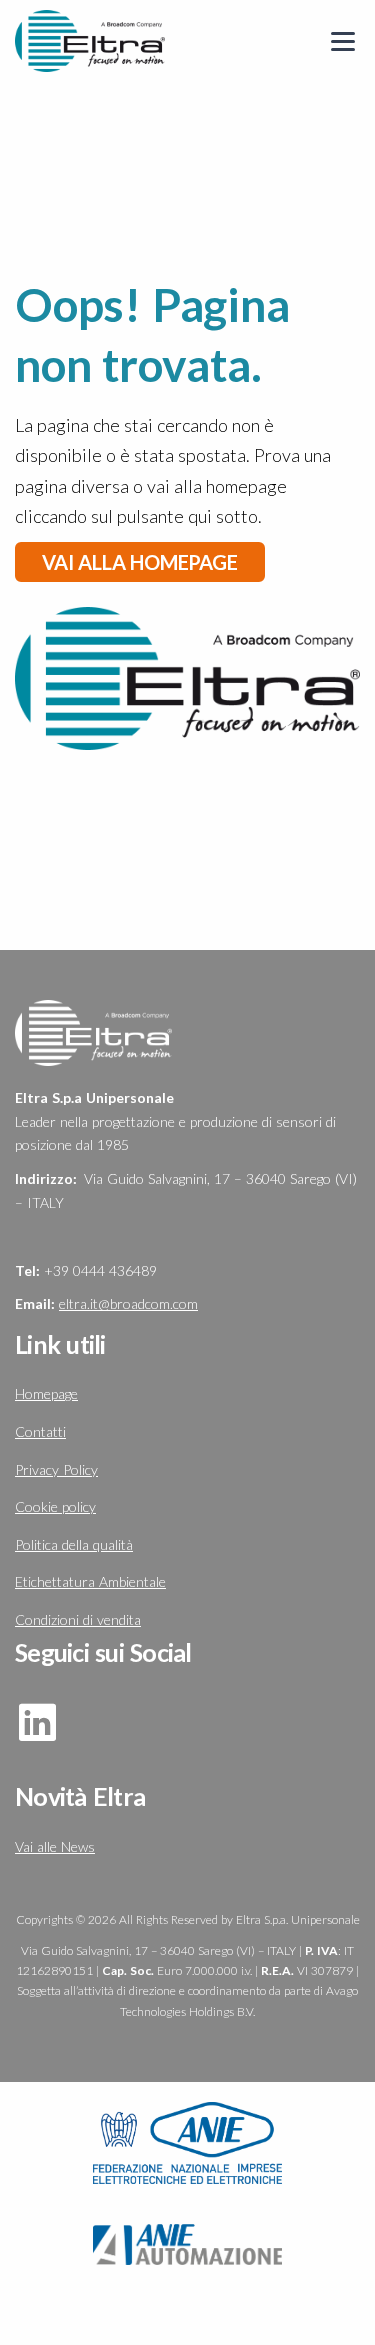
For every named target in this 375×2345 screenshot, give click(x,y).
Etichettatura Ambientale (90, 1581)
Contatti (40, 1431)
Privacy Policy (56, 1469)
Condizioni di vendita (78, 1619)
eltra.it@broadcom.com (128, 1303)
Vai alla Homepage (140, 562)
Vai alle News (55, 1846)
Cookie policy (55, 1506)
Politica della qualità (74, 1544)
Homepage (46, 1393)
